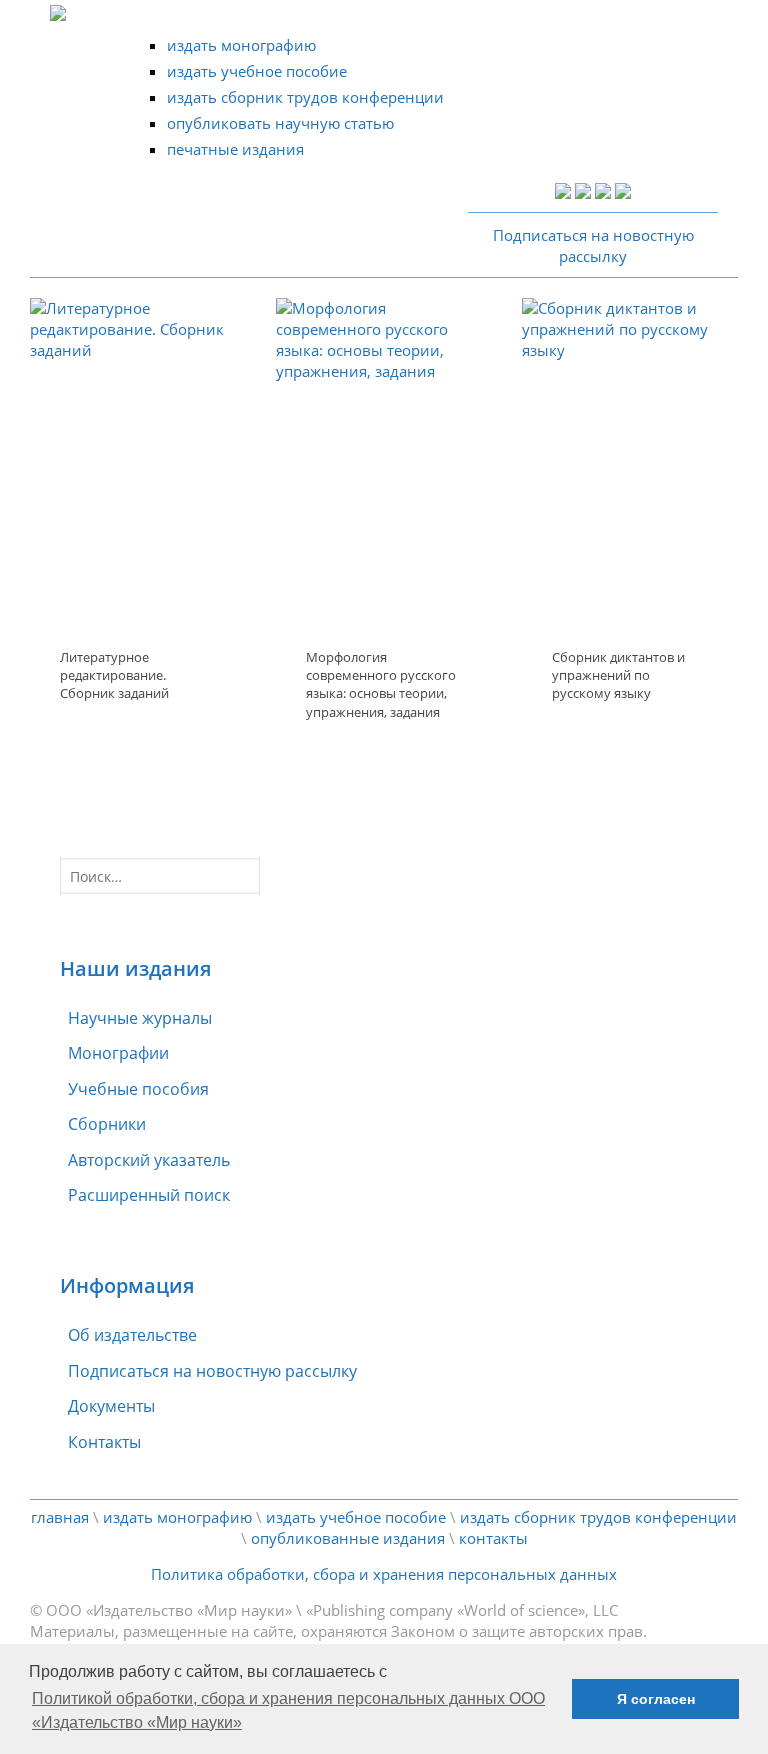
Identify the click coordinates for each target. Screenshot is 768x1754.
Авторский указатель (149, 1160)
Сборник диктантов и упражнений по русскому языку (618, 675)
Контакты (104, 1442)
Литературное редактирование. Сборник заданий (114, 675)
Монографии (118, 1053)
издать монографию (241, 45)
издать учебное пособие (257, 71)
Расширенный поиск (149, 1195)
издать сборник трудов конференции (305, 97)
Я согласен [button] (656, 1699)
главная (60, 1517)
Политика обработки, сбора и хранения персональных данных (384, 1574)
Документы (111, 1406)
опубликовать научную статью (280, 123)
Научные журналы (140, 1018)
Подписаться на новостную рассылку (212, 1371)
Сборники (107, 1124)
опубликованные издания (348, 1538)
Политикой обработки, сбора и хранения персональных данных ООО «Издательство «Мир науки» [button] (288, 1710)
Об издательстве (132, 1335)
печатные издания (235, 149)
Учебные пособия (138, 1089)
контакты (493, 1538)
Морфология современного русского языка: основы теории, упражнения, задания (381, 684)
